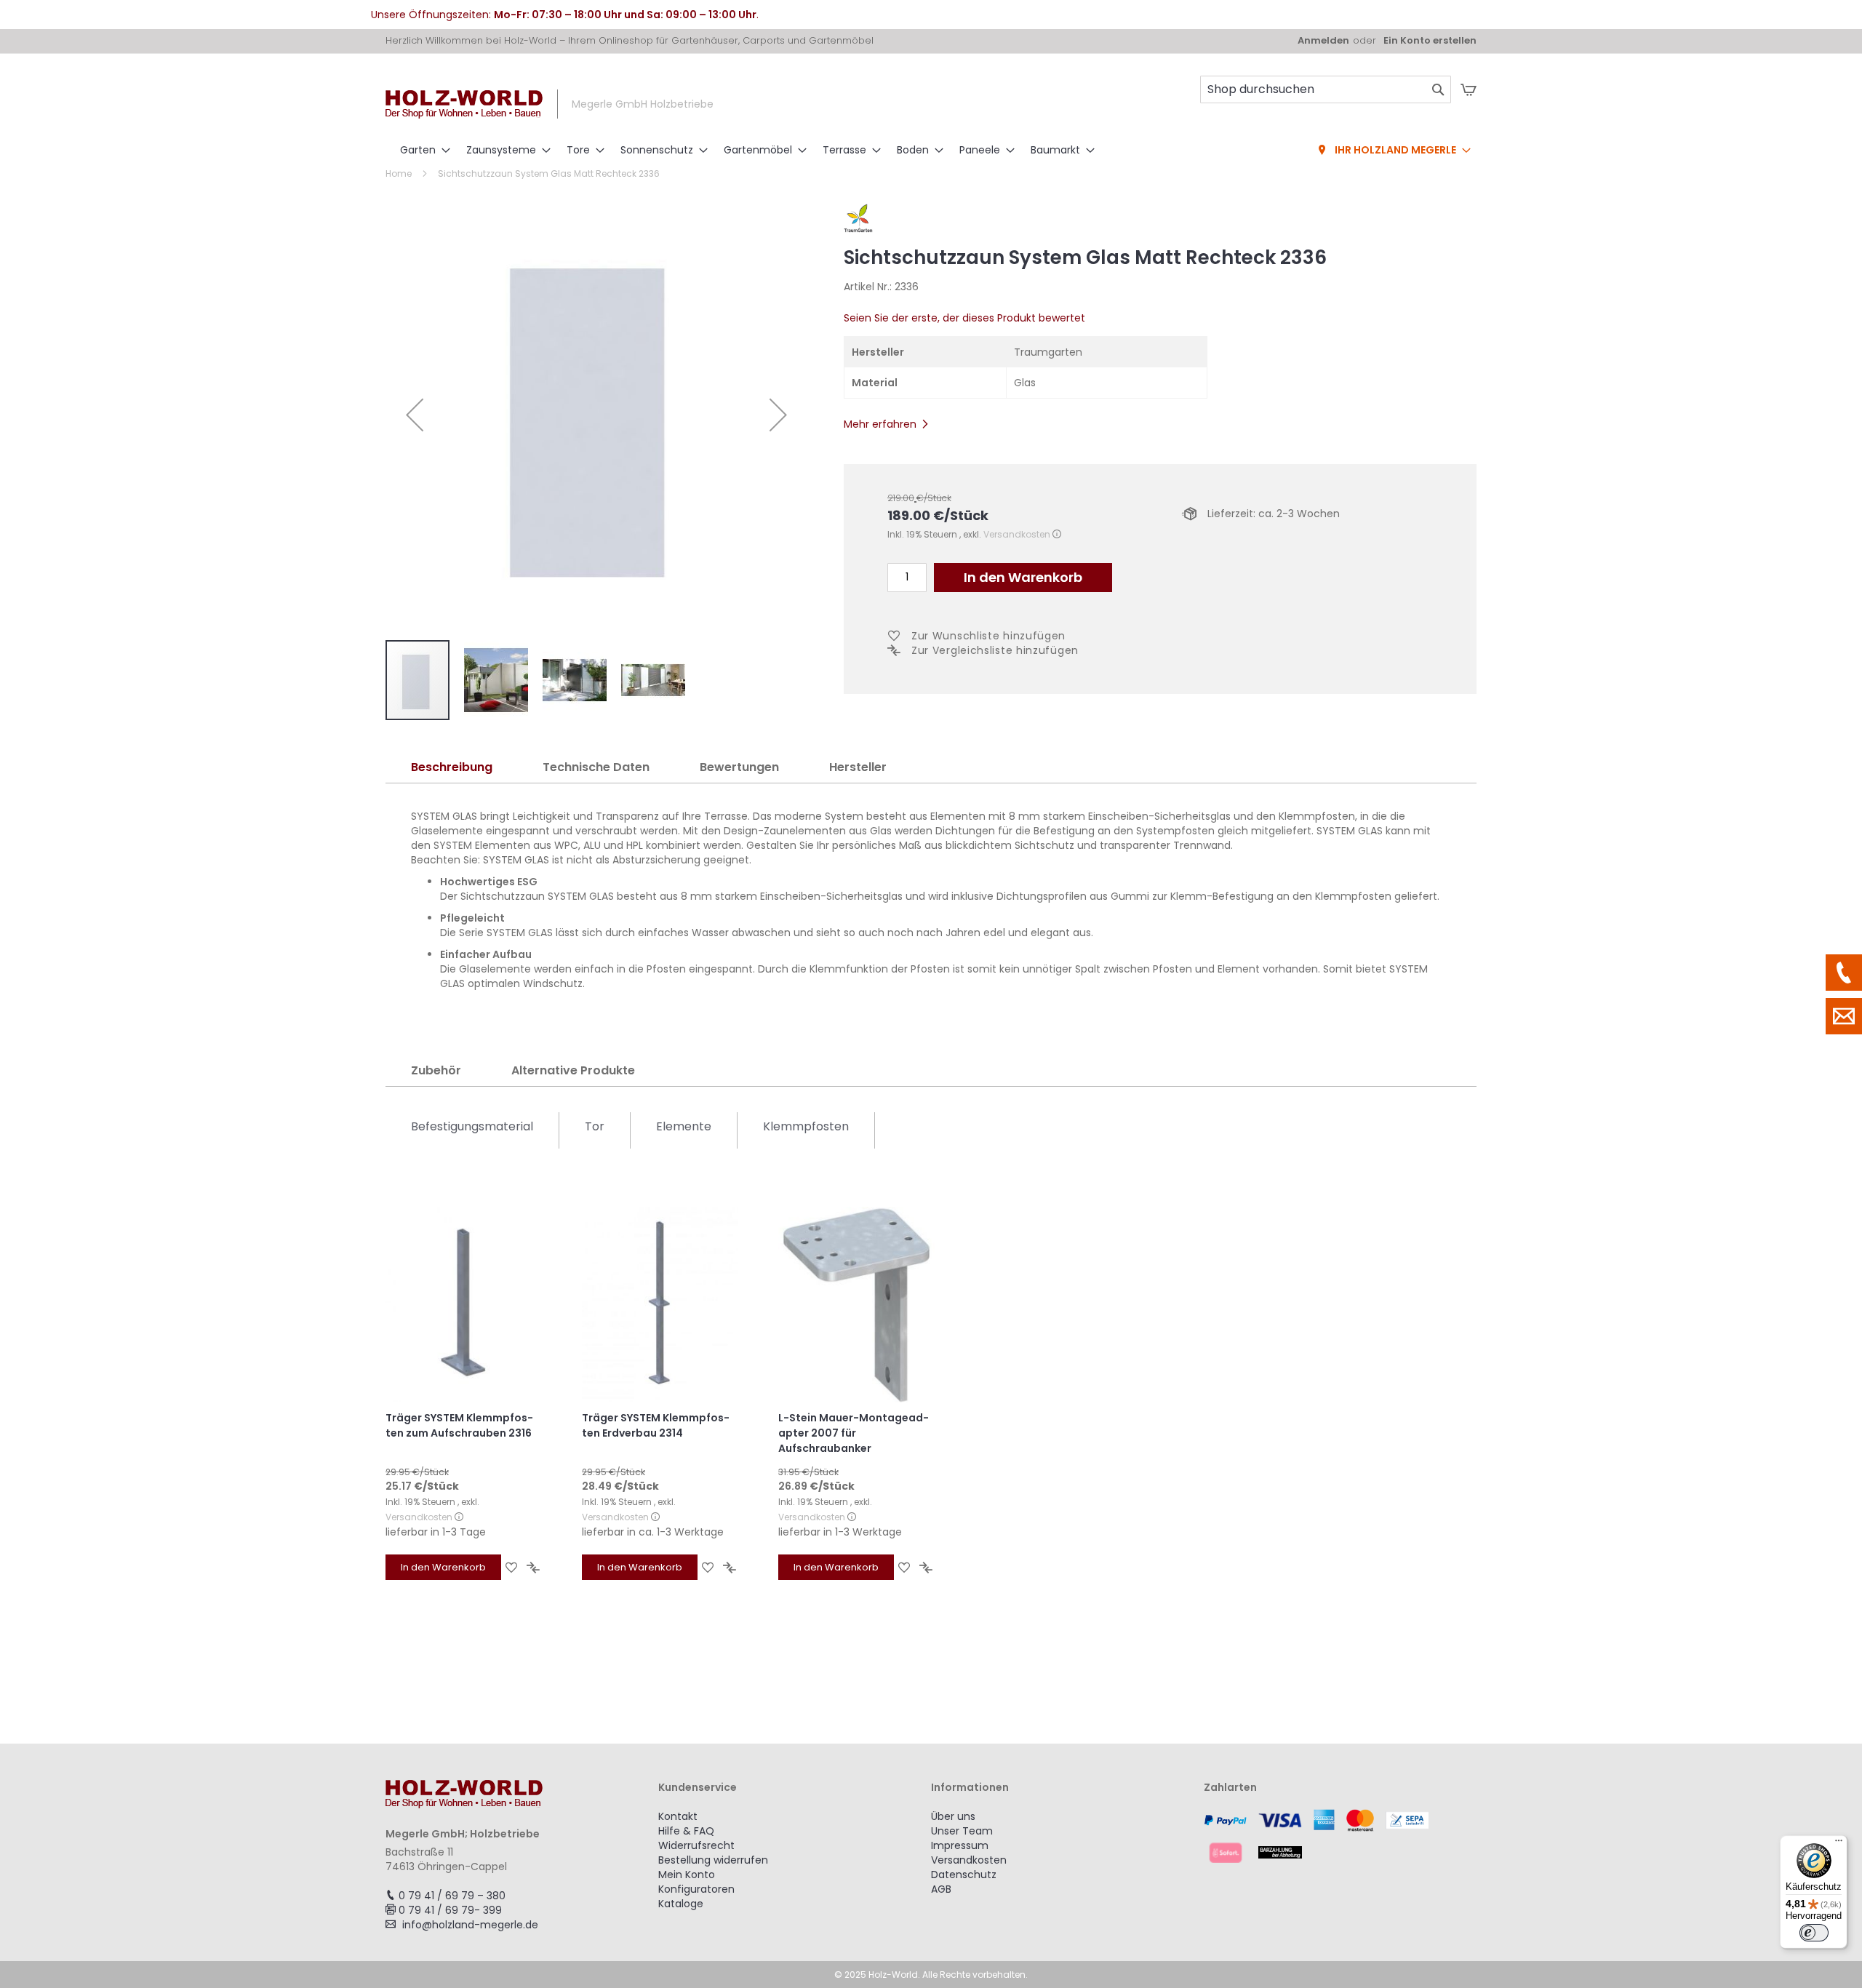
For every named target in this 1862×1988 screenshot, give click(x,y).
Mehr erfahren (880, 424)
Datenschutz (964, 1875)
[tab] (452, 768)
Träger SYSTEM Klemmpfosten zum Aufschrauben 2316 (459, 1425)
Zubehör (436, 1070)
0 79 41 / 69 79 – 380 (452, 1896)
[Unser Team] (1844, 973)
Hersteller (858, 767)
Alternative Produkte (573, 1070)
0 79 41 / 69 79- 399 (450, 1910)
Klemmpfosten (806, 1126)
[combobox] (1326, 89)
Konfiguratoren (696, 1889)
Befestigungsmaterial (472, 1126)
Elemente (684, 1126)
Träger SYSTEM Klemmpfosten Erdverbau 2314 (656, 1425)
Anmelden (1323, 41)
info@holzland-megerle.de (470, 1925)
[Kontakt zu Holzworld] (1844, 1016)
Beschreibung (452, 767)
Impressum (960, 1845)
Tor (595, 1126)
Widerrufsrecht (696, 1845)
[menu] (931, 151)
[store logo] (464, 104)
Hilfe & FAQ (686, 1831)
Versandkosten (1017, 534)
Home (399, 173)
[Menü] (1839, 1844)
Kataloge (681, 1904)
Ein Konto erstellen (1430, 41)
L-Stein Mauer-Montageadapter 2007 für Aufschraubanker (854, 1433)
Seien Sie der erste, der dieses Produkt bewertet (964, 318)
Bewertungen (739, 767)
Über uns (953, 1816)
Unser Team (962, 1831)
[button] (415, 415)
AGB (941, 1889)
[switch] (1814, 1933)
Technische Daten (596, 767)
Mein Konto (687, 1875)
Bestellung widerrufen (713, 1860)
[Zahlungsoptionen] (1340, 1836)
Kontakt (678, 1816)
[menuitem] (421, 150)
